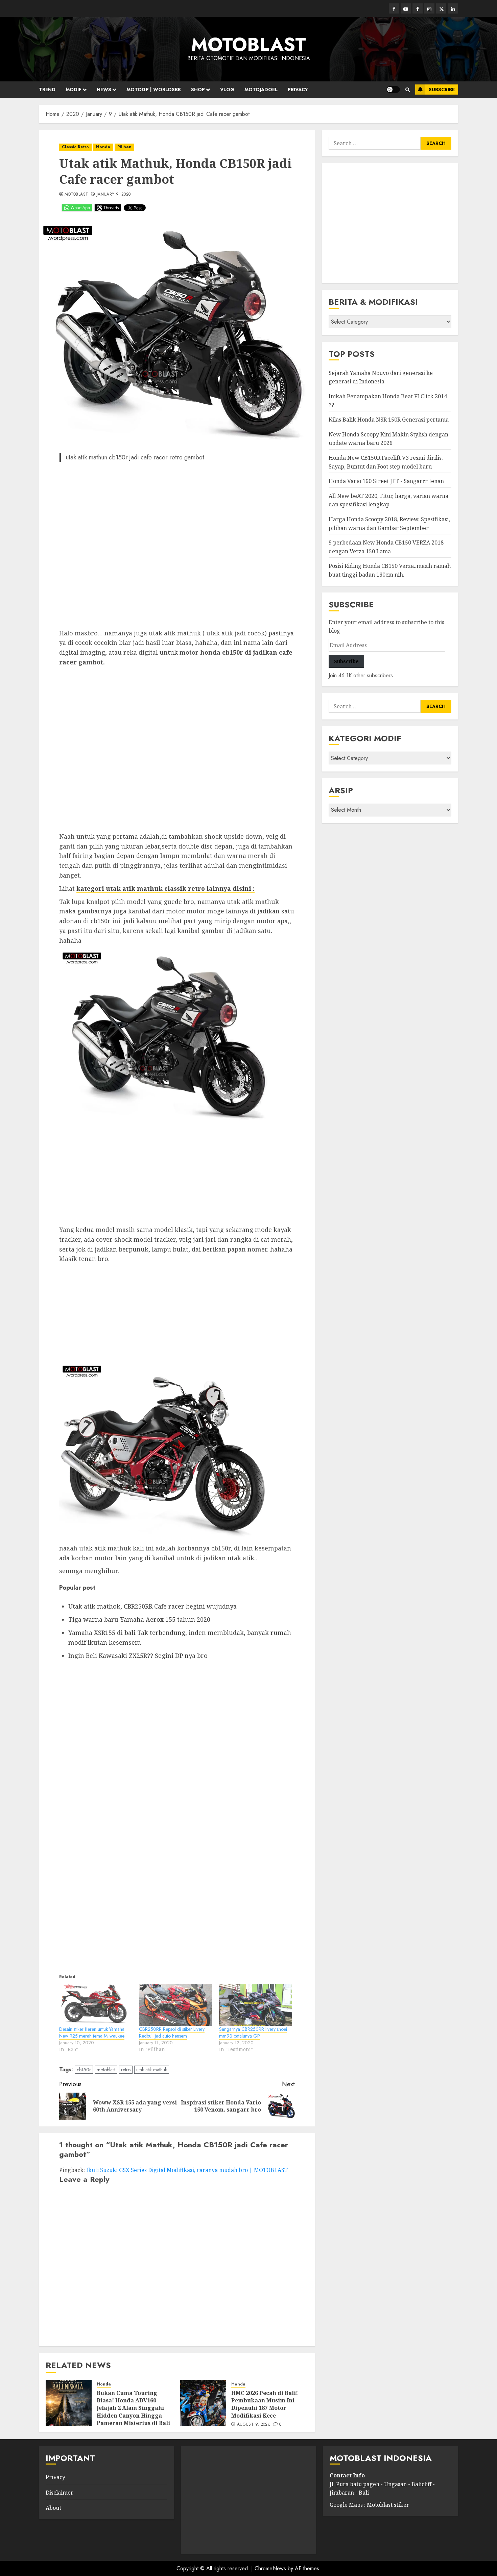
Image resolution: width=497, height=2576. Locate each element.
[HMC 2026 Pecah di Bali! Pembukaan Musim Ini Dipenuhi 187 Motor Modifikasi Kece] (203, 2403)
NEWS (104, 90)
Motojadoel (261, 90)
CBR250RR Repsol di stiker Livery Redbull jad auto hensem (172, 2032)
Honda (103, 147)
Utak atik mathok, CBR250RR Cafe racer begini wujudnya (152, 1606)
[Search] (408, 90)
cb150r (84, 2070)
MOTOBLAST (249, 45)
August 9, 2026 (254, 2425)
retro (126, 2070)
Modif (74, 90)
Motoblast (76, 195)
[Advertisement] (177, 548)
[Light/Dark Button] (393, 90)
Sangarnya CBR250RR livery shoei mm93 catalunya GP (253, 2032)
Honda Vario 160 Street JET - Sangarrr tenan (386, 481)
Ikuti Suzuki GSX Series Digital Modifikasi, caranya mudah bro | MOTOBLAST (187, 2170)
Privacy (298, 90)
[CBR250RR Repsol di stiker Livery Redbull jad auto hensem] (175, 2005)
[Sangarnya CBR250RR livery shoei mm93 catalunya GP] (256, 2005)
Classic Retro (75, 147)
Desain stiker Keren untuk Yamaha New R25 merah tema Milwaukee (92, 2032)
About (53, 2508)
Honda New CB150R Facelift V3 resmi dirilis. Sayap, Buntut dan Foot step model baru (386, 462)
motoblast (106, 2070)
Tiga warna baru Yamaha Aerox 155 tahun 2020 (139, 1619)
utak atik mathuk (152, 2070)
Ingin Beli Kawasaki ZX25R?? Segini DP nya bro (138, 1656)
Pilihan (124, 147)
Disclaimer (60, 2493)
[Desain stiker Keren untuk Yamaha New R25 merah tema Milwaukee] (96, 2005)
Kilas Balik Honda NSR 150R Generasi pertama (389, 420)
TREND (47, 90)
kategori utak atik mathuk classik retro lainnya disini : (165, 888)
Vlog (227, 90)
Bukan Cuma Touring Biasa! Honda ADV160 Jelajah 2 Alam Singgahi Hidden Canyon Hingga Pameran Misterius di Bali (133, 2408)
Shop (198, 90)
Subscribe (442, 90)
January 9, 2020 (114, 195)
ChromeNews (270, 2568)
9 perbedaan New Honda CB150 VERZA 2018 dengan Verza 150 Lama (386, 547)
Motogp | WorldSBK (154, 90)
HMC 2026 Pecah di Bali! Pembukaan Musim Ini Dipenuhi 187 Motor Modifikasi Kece (265, 2404)
